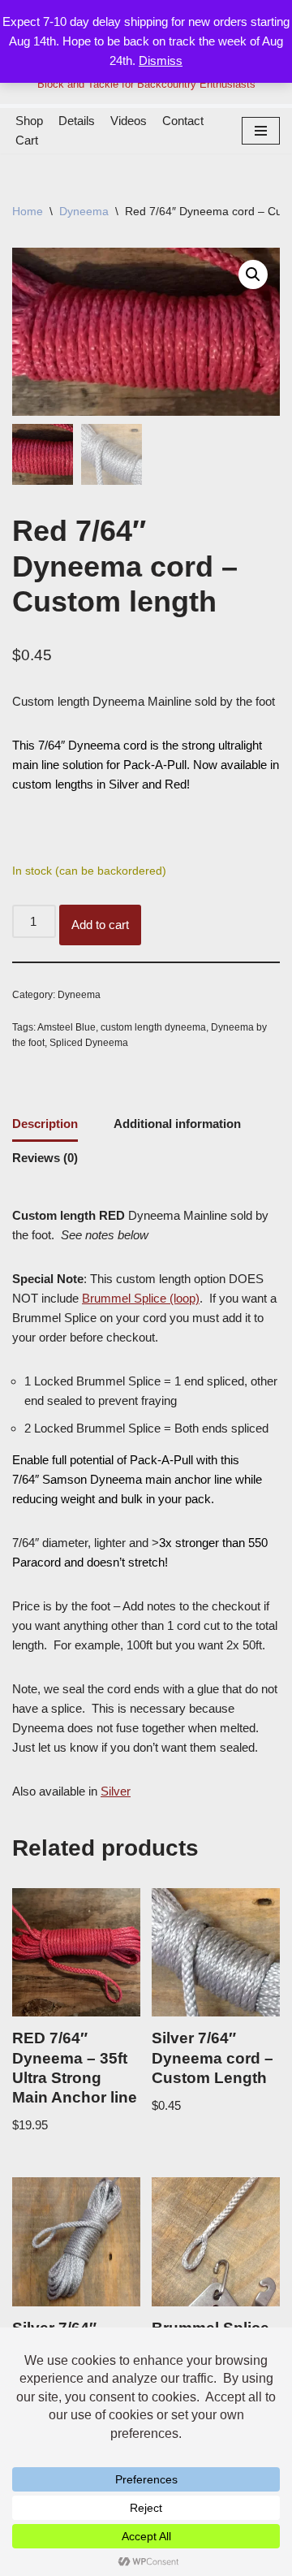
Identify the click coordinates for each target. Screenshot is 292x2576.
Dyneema (84, 211)
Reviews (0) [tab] (45, 1158)
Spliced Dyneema (89, 1043)
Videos (129, 121)
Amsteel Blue (67, 1027)
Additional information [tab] (177, 1124)
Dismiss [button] (161, 61)
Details (77, 121)
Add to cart (100, 925)
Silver (116, 1791)
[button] (253, 274)
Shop (29, 121)
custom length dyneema (153, 1027)
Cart (27, 140)
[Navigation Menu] (261, 131)
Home (28, 211)
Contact (183, 121)
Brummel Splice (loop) (141, 1298)
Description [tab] (45, 1124)
